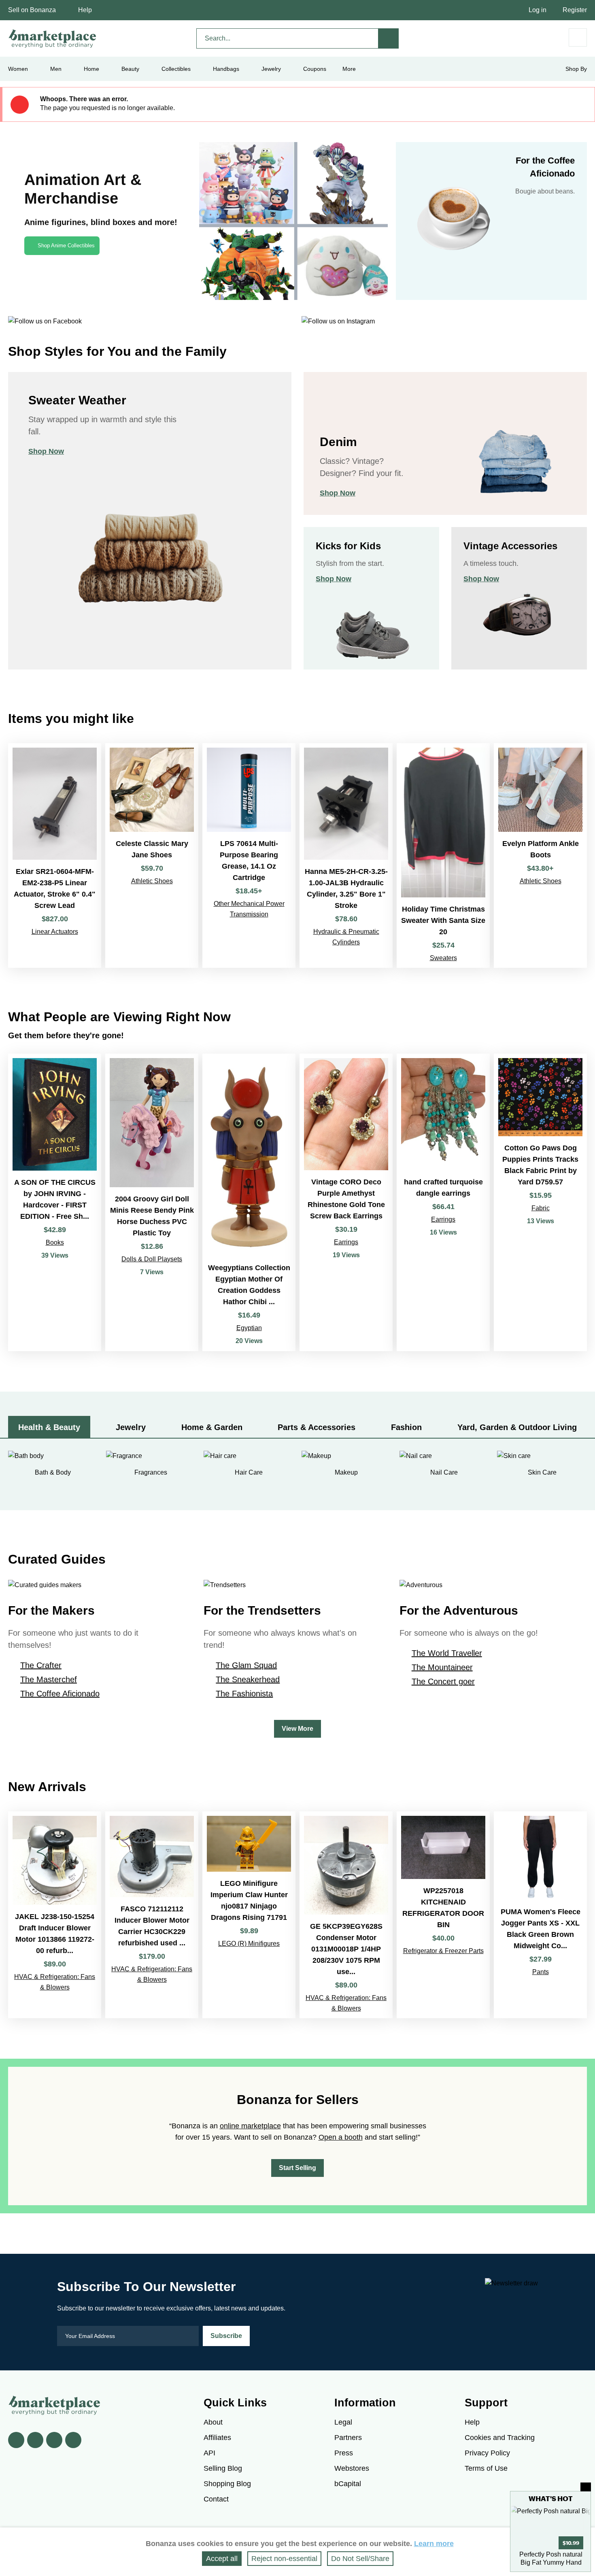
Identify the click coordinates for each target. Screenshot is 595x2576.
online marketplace (250, 2126)
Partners (348, 2438)
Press (344, 2453)
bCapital (348, 2484)
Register (575, 10)
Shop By (576, 69)
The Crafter (41, 1665)
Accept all (222, 2559)
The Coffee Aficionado (60, 1694)
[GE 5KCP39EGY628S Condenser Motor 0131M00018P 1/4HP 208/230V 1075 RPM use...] (346, 1915)
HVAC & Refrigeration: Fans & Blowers (55, 1982)
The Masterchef (49, 1679)
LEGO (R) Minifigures (249, 1944)
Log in (538, 10)
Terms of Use (486, 2468)
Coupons (315, 69)
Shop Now (46, 451)
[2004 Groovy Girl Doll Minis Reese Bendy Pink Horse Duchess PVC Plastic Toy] (152, 1202)
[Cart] (578, 37)
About (213, 2422)
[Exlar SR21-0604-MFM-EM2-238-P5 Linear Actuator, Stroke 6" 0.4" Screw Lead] (55, 855)
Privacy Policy (487, 2453)
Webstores (352, 2468)
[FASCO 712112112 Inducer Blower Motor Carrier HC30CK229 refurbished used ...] (152, 1915)
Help (85, 10)
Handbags (226, 69)
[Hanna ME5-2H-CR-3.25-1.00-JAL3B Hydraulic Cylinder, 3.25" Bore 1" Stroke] (346, 855)
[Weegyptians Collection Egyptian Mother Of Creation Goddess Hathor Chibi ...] (249, 1202)
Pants (541, 1972)
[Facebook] (16, 2440)
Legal (343, 2422)
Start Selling (297, 2168)
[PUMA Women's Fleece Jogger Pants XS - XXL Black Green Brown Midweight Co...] (540, 1915)
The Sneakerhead (248, 1679)
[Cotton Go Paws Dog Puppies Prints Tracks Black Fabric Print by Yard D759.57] (540, 1202)
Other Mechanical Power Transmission (249, 909)
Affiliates (217, 2438)
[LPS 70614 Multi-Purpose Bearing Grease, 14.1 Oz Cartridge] (249, 855)
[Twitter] (35, 2440)
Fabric (541, 1208)
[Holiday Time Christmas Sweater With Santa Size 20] (443, 855)
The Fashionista (244, 1694)
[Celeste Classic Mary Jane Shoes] (152, 855)
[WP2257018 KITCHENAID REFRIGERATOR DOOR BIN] (443, 1915)
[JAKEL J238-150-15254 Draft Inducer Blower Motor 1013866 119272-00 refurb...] (55, 1915)
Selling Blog (223, 2468)
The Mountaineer (442, 1667)
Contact (216, 2499)
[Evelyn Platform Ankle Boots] (540, 855)
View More (297, 1729)
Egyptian (249, 1328)
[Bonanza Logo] (53, 38)
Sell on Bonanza (32, 10)
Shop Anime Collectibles (66, 245)
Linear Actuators (55, 932)
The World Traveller (447, 1653)
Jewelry (271, 69)
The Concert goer (443, 1681)
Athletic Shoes (152, 881)
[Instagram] (73, 2440)
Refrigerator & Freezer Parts (443, 1951)
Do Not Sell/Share (360, 2559)
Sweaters (443, 958)
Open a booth (341, 2137)
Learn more (434, 2544)
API (209, 2453)
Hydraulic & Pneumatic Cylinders (346, 937)
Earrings (346, 1242)
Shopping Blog (227, 2484)
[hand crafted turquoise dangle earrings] (443, 1202)
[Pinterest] (54, 2440)
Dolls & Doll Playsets (152, 1259)
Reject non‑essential (284, 2559)
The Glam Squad (246, 1665)
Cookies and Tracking (500, 2438)
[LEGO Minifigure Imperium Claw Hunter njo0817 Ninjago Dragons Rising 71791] (249, 1915)
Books (55, 1242)
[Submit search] (389, 38)
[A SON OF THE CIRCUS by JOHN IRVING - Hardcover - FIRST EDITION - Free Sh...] (55, 1202)
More (349, 69)
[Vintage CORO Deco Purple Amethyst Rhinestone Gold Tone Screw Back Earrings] (346, 1202)
